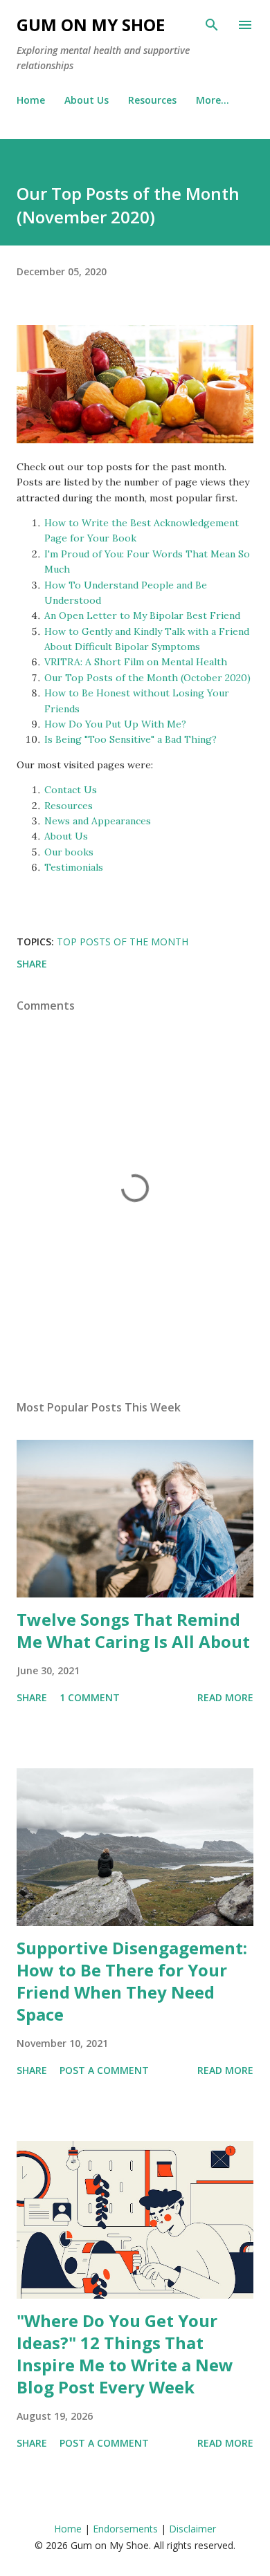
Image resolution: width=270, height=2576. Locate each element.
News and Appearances (98, 821)
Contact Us (71, 790)
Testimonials (74, 867)
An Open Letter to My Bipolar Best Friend (142, 615)
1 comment (90, 1697)
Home (31, 100)
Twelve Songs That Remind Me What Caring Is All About (133, 1630)
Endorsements (125, 2529)
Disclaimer (192, 2529)
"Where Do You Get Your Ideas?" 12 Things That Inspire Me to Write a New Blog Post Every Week (125, 2354)
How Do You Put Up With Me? (115, 724)
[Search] (212, 25)
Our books (69, 852)
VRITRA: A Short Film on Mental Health (136, 662)
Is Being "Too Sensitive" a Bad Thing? (130, 739)
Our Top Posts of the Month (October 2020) (147, 678)
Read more (225, 1697)
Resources (152, 100)
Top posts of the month (123, 942)
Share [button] (32, 964)
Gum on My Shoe (91, 25)
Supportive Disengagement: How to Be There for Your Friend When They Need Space (132, 1981)
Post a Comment (104, 2070)
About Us (87, 100)
